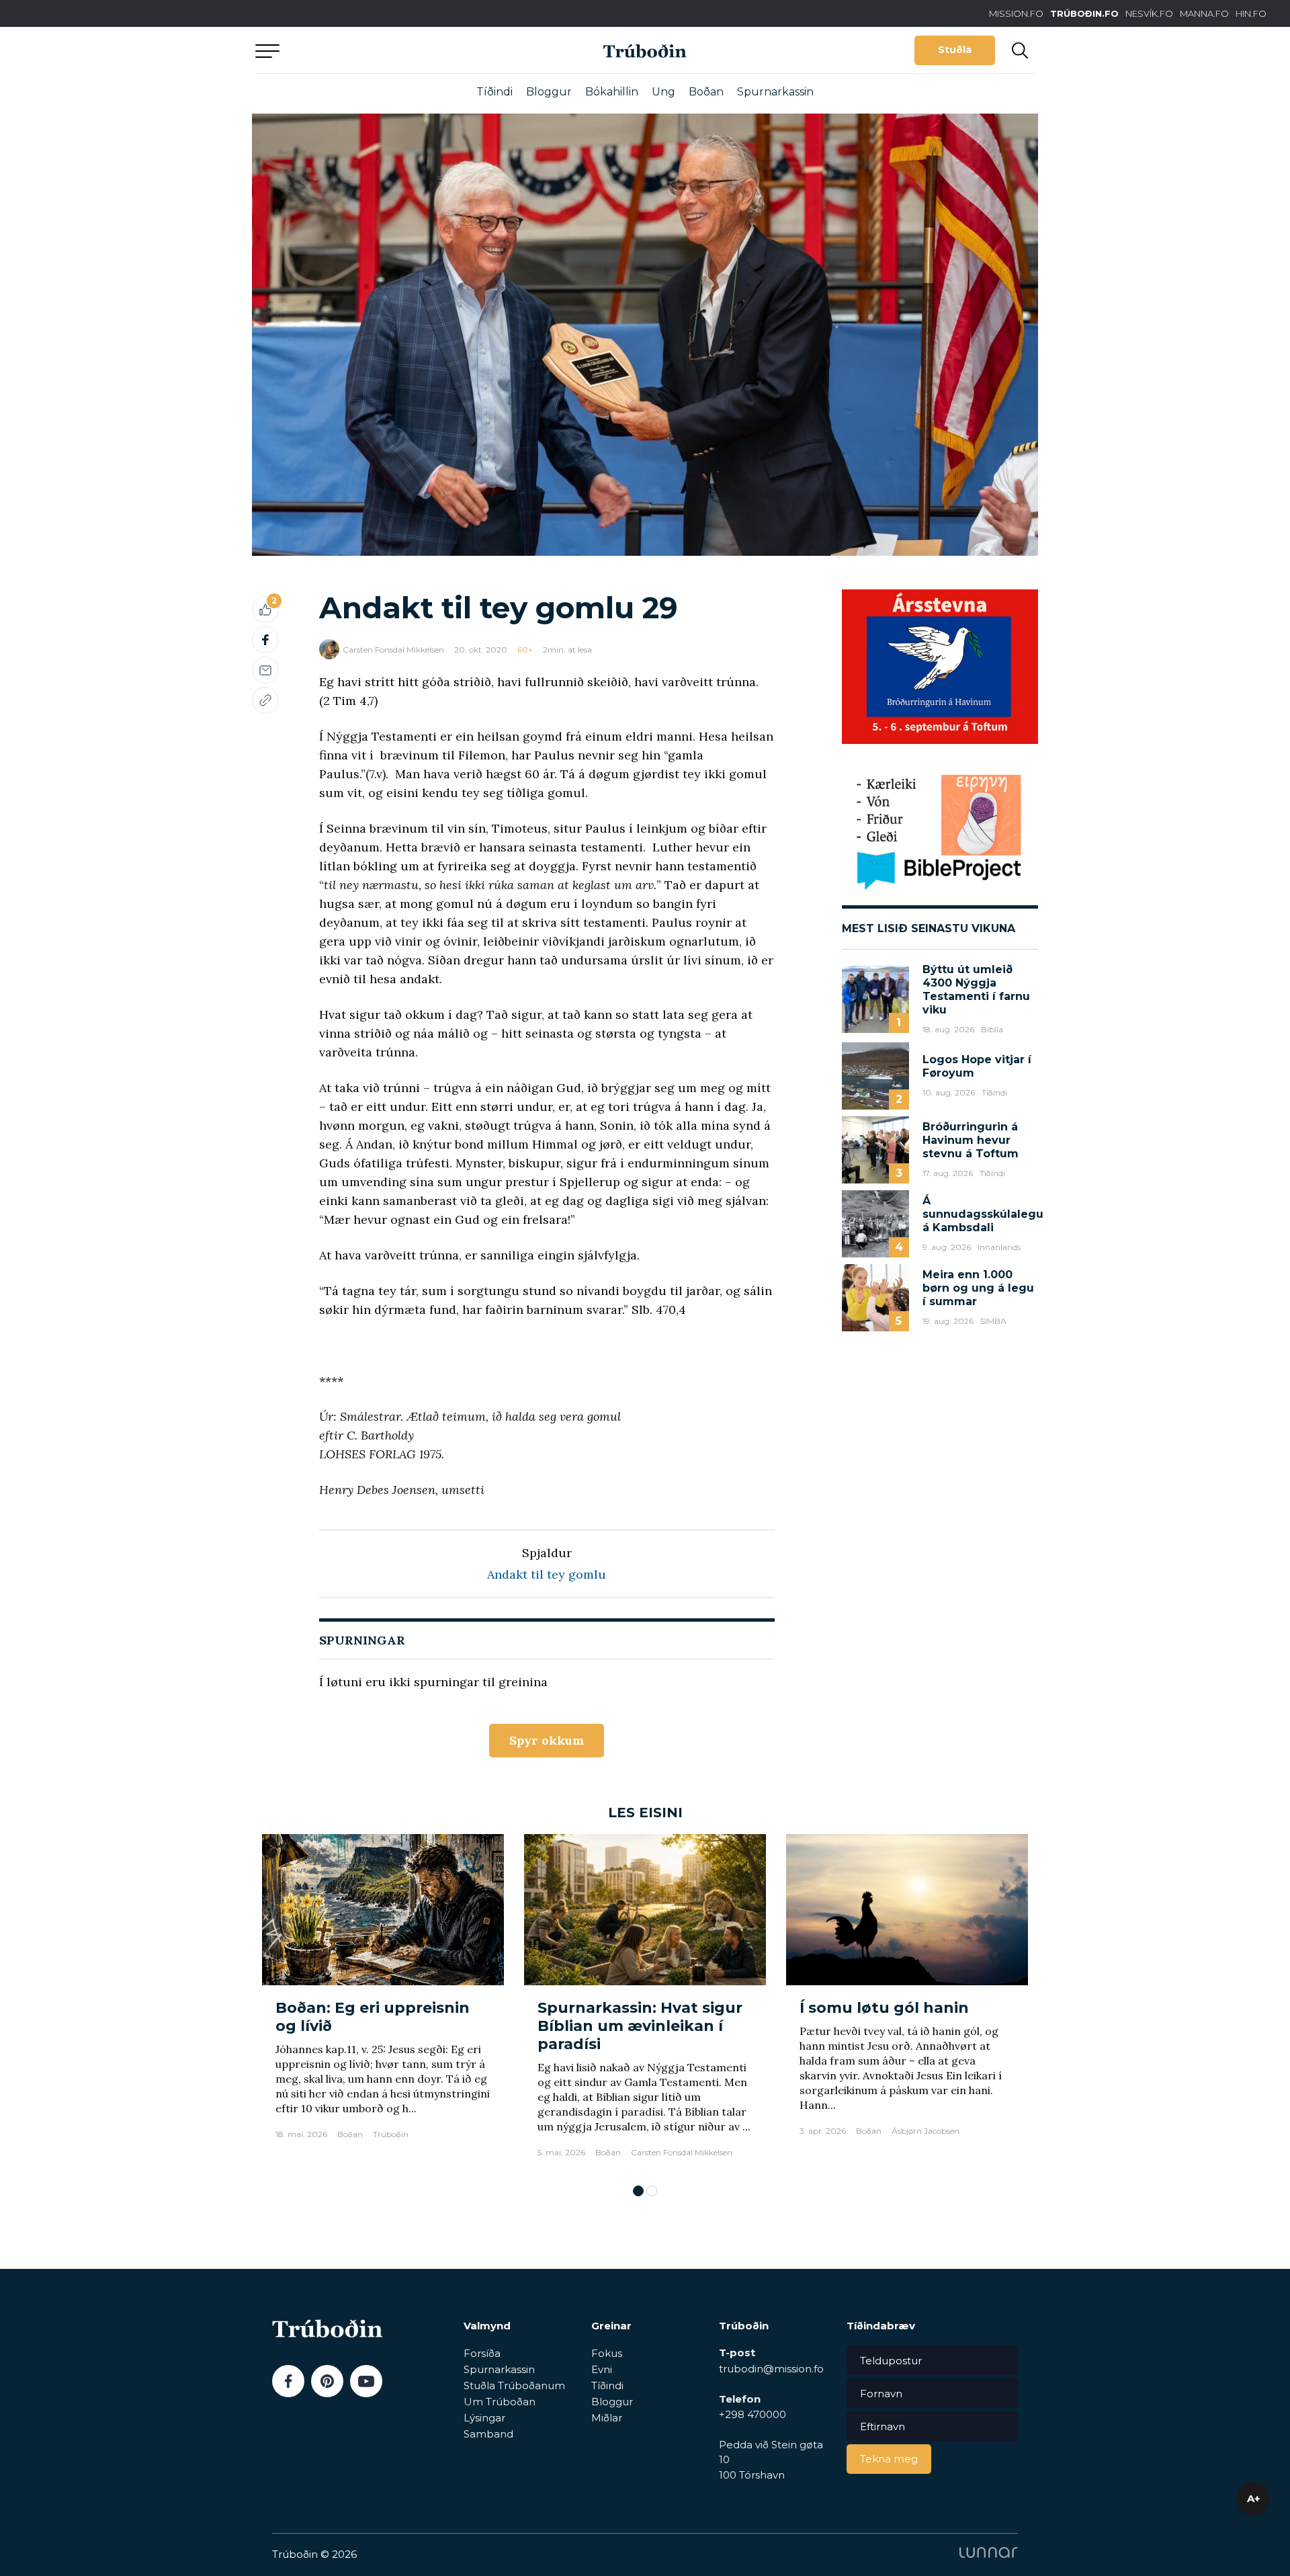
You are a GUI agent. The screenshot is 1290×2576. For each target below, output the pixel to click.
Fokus (607, 2353)
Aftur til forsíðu (380, 50)
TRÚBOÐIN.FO (1084, 13)
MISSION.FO (1016, 13)
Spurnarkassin (775, 92)
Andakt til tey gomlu (547, 1574)
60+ (525, 650)
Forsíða (482, 2353)
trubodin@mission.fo (771, 2369)
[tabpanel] (383, 2002)
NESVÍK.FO (1149, 13)
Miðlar (607, 2418)
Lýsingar (484, 2418)
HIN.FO (1251, 13)
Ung (663, 92)
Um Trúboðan (500, 2402)
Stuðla (955, 50)
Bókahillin (612, 92)
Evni (602, 2369)
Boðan (706, 92)
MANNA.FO (1204, 13)
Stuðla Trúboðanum (514, 2385)
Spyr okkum (547, 1740)
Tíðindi (494, 92)
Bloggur (549, 92)
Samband (488, 2434)
